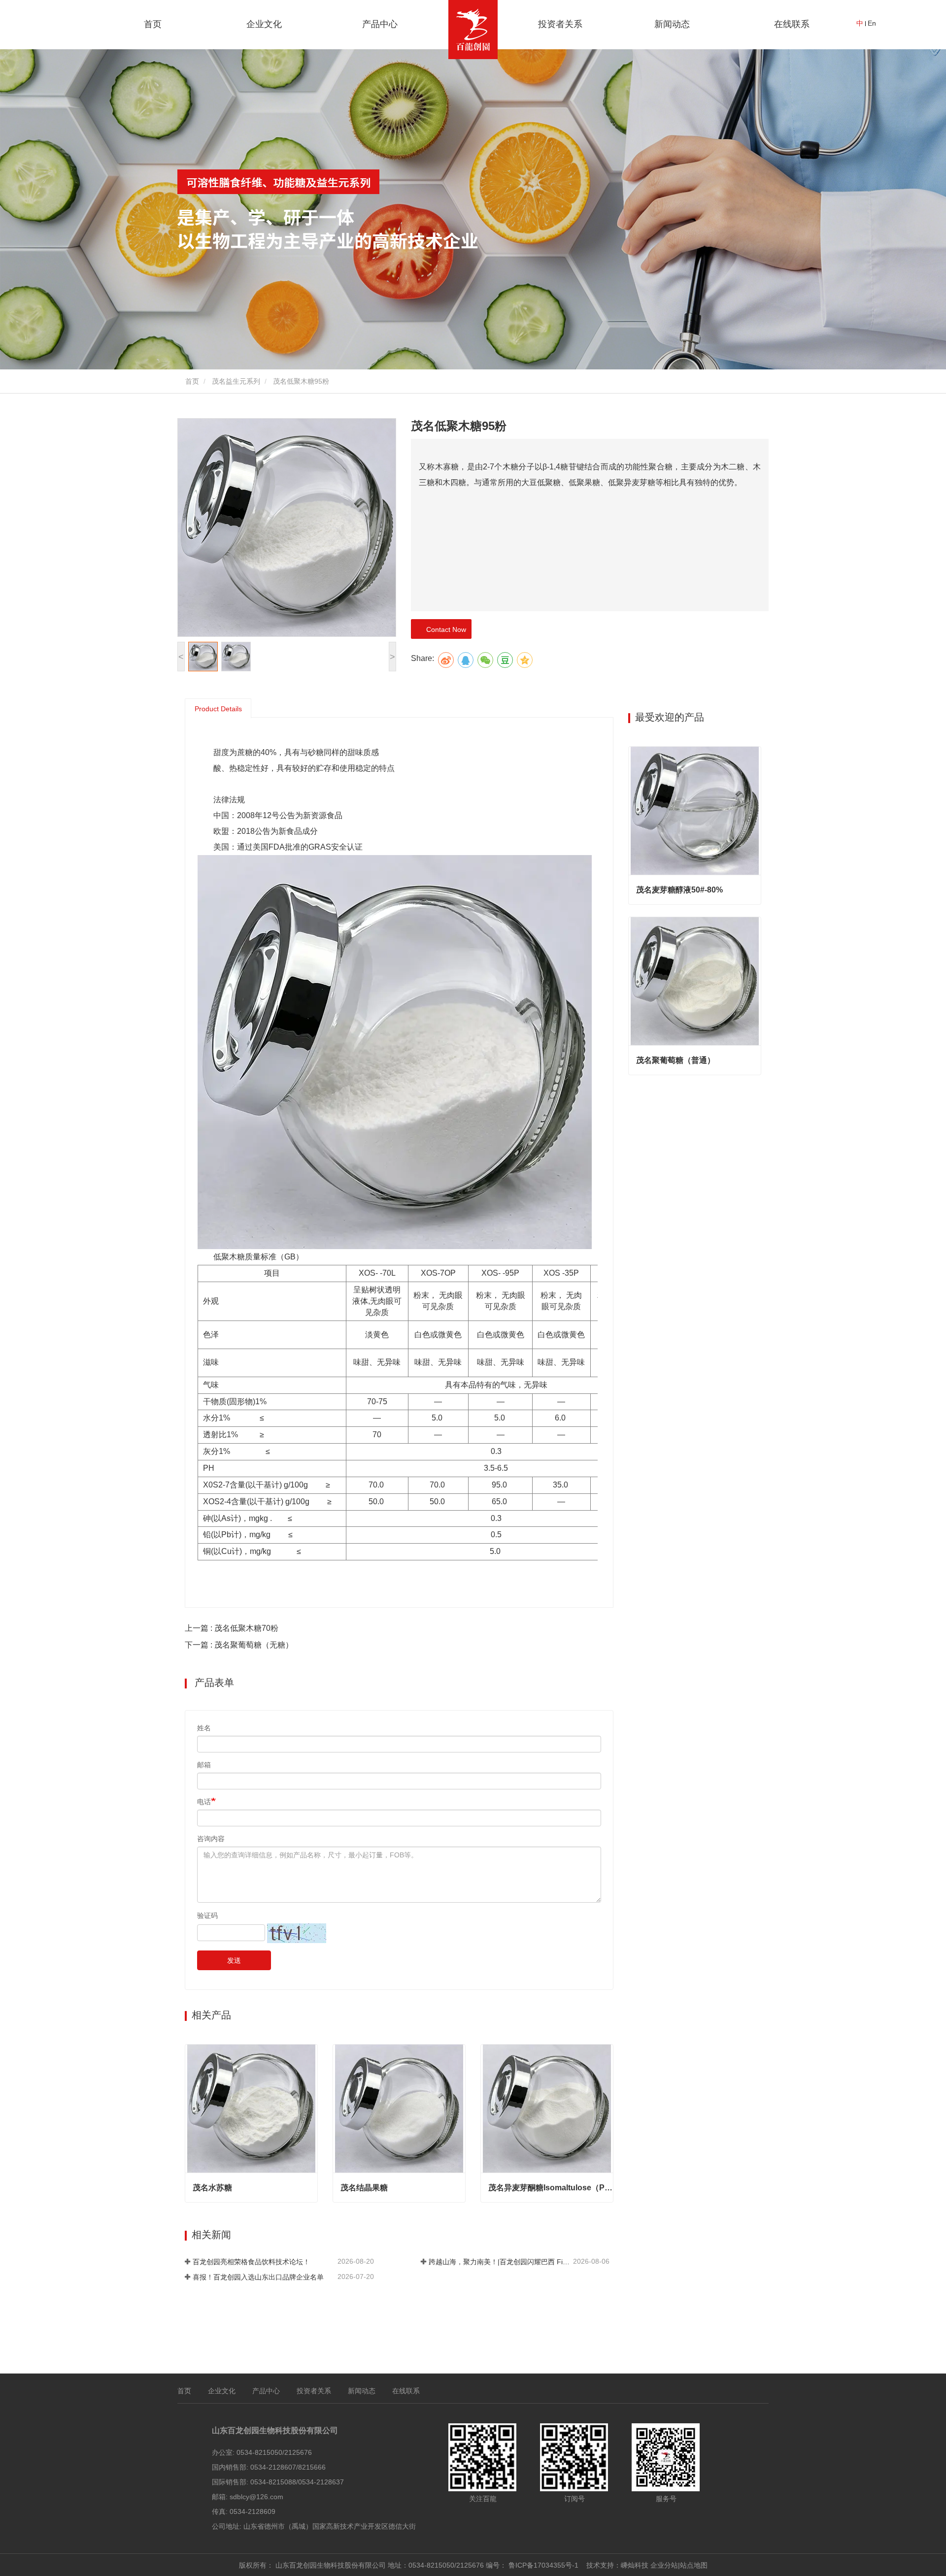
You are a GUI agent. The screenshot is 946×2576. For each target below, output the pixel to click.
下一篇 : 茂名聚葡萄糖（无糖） (239, 1645)
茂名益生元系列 (236, 381)
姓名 (204, 1728)
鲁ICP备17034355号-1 (543, 2565)
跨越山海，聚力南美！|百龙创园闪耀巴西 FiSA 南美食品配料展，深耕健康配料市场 (500, 2262)
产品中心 (266, 2391)
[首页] (473, 30)
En (872, 23)
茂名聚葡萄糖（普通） (676, 1060)
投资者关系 (560, 24)
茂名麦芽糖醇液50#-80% (679, 890)
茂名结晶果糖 (364, 2188)
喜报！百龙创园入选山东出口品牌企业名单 (258, 2277)
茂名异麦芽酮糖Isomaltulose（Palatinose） (551, 2188)
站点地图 (694, 2565)
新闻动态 (362, 2391)
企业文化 (222, 2391)
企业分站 (664, 2565)
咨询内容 (211, 1839)
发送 (234, 1960)
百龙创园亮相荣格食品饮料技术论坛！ (251, 2262)
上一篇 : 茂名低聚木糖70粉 (232, 1628)
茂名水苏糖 (212, 2188)
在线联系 (792, 24)
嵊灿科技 (635, 2565)
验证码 (207, 1915)
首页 (153, 24)
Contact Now (444, 629)
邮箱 (204, 1765)
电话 (204, 1802)
